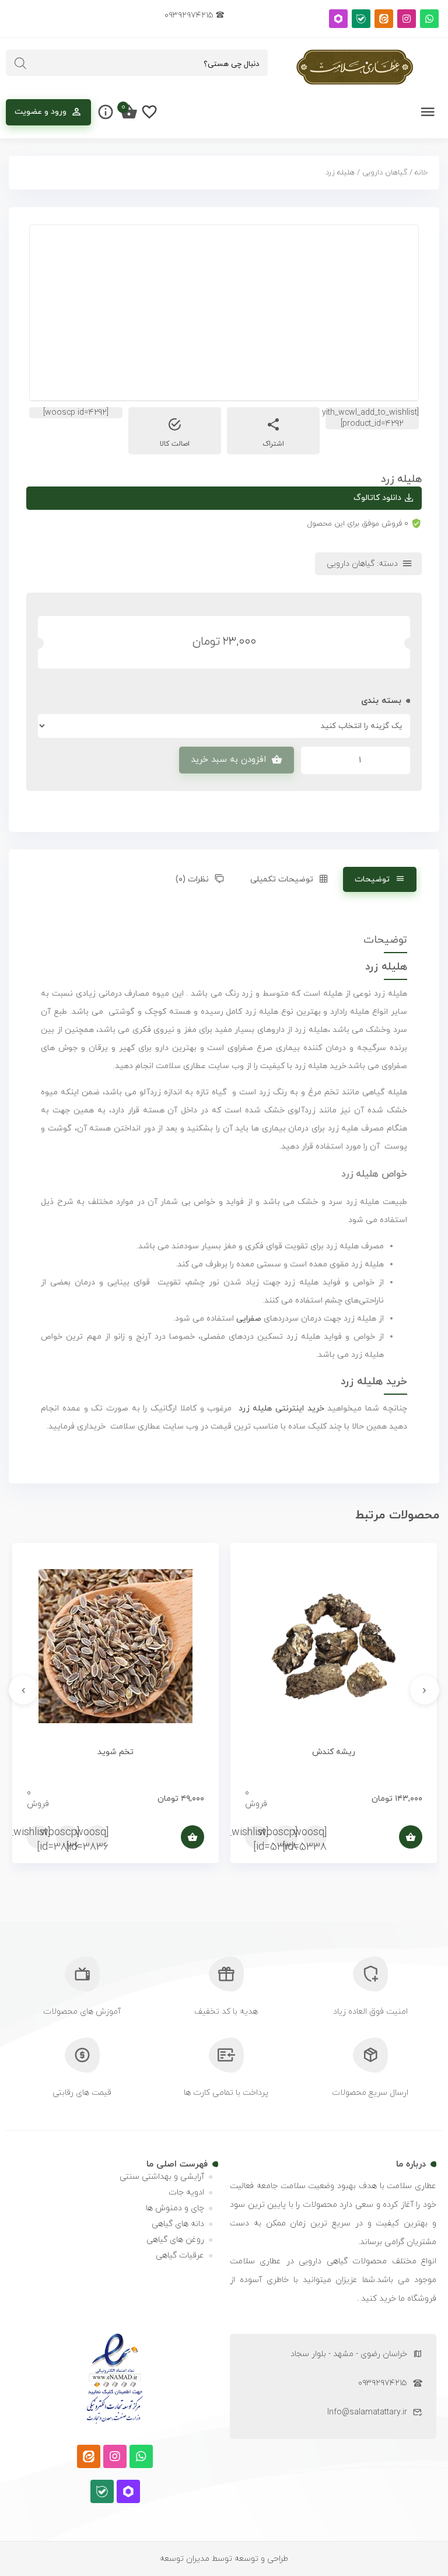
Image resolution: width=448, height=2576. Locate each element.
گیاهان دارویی (385, 173)
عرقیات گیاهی (180, 2255)
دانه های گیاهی (178, 2224)
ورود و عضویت (41, 112)
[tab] (380, 879)
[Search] (20, 64)
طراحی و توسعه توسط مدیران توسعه (224, 2559)
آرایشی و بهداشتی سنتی (162, 2177)
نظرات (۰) (192, 879)
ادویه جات (186, 2192)
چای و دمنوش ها (175, 2208)
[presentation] (425, 1690)
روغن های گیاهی (175, 2240)
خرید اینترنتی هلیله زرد (281, 1408)
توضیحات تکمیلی (282, 879)
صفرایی (249, 1319)
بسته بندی (381, 701)
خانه (421, 173)
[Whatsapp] (429, 19)
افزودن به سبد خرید (228, 760)
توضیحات (372, 879)
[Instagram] (407, 19)
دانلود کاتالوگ (377, 498)
